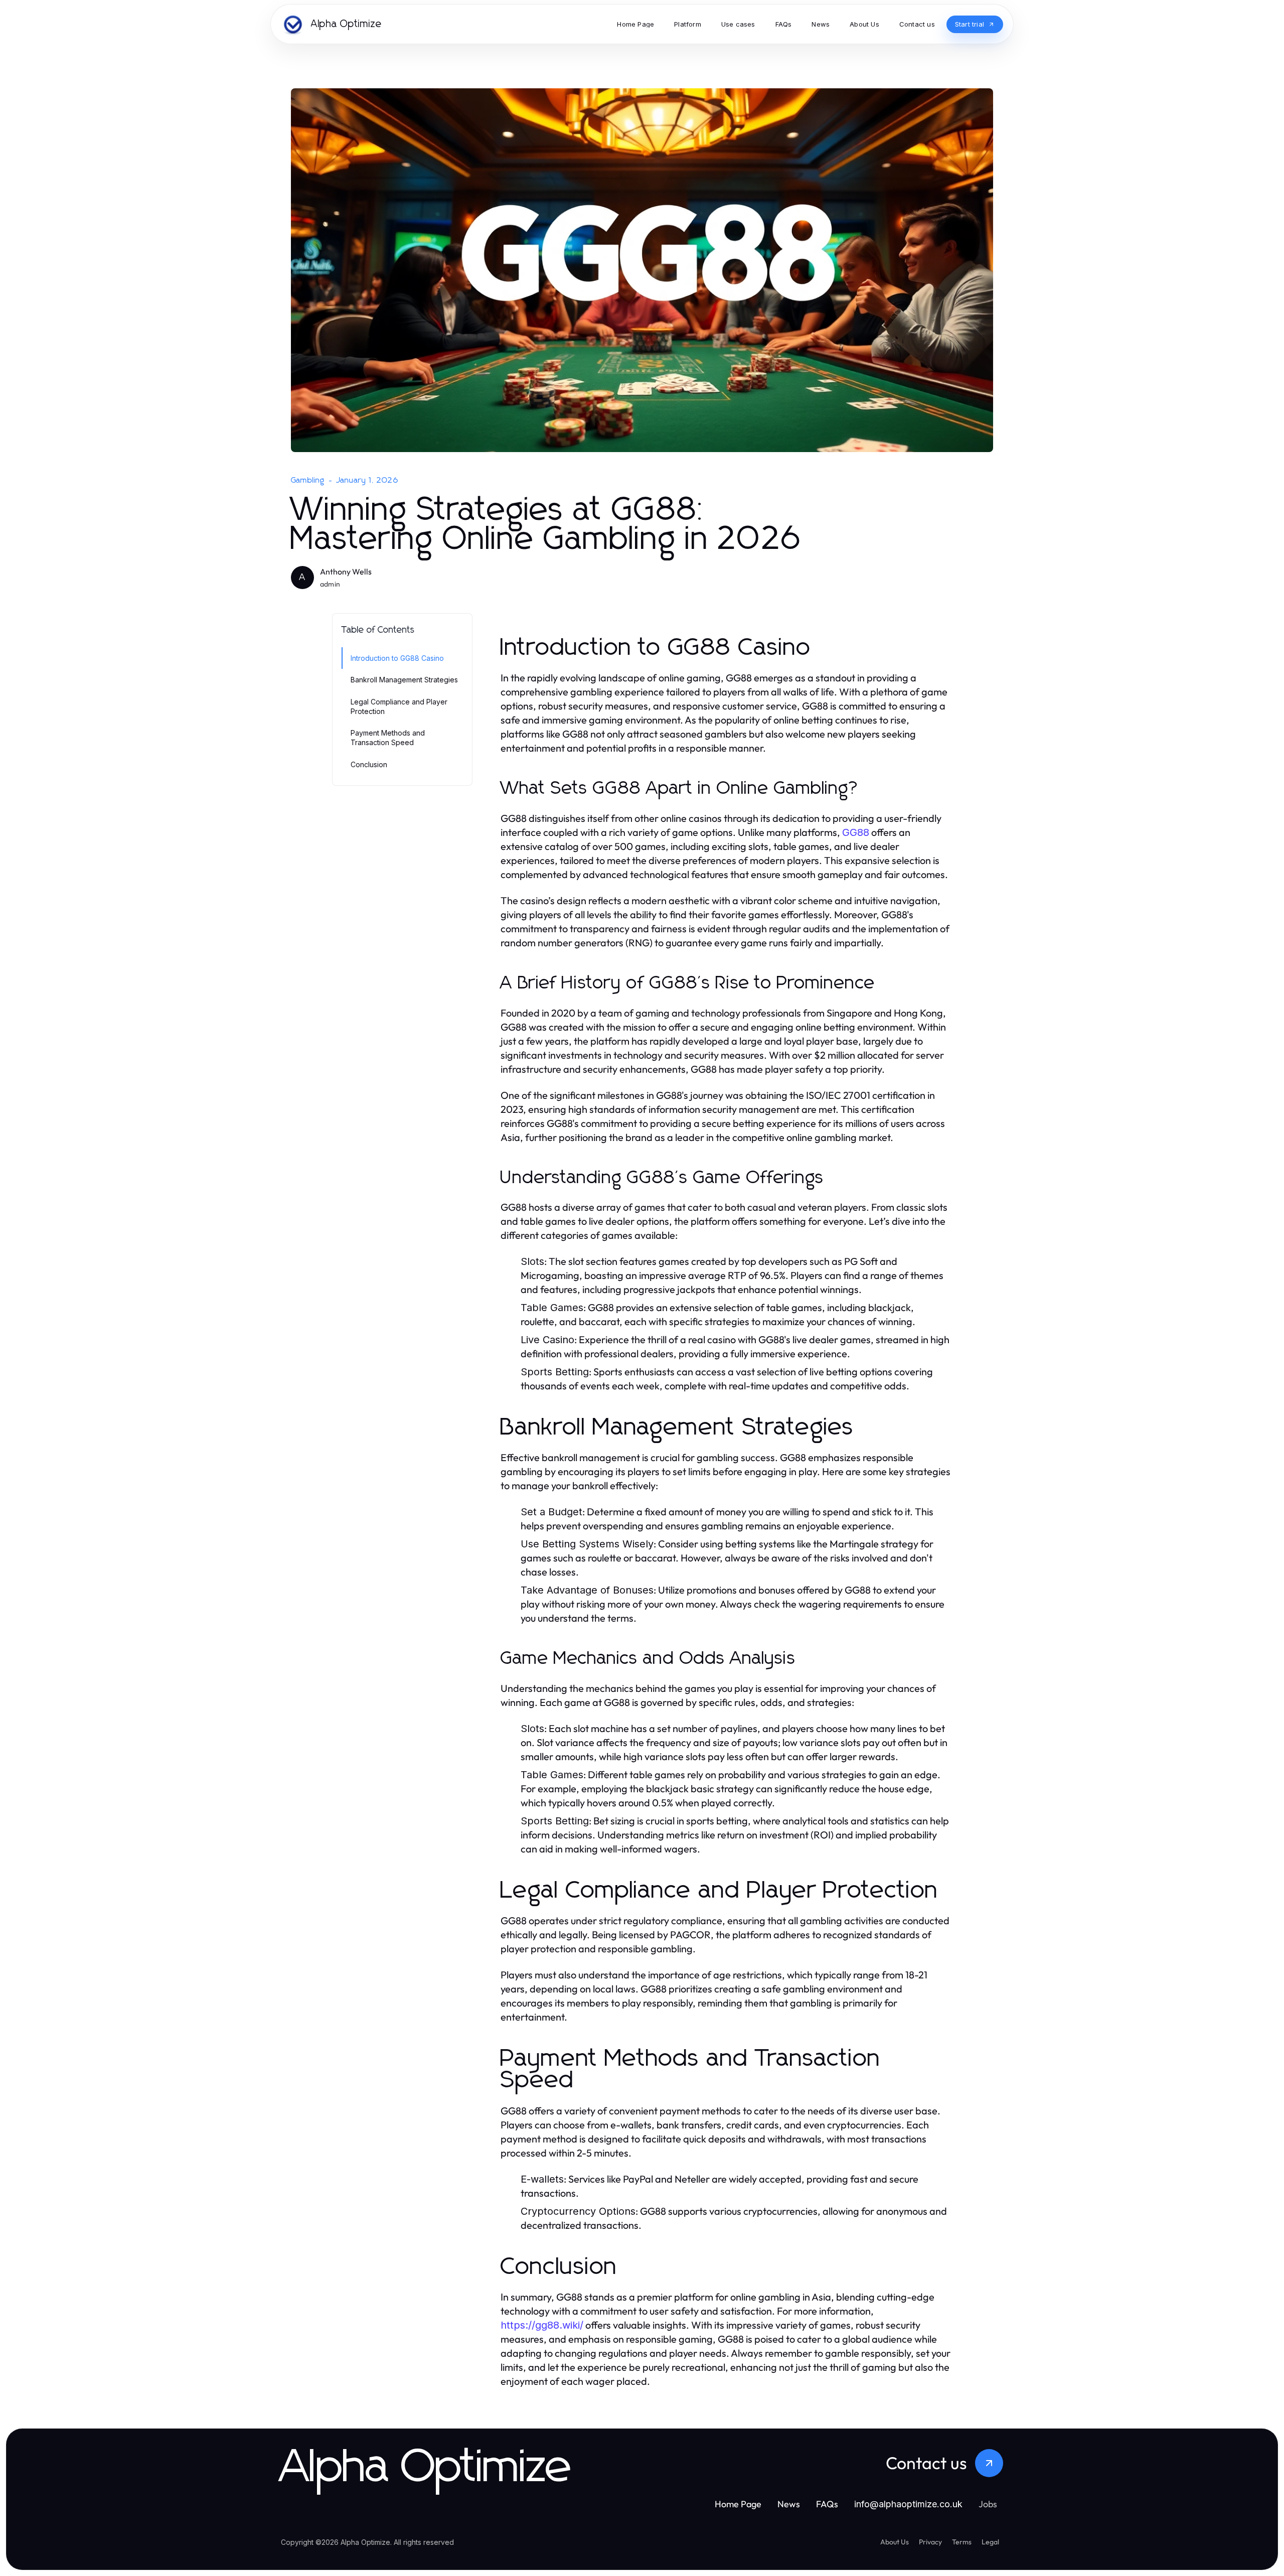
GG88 (856, 832)
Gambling (308, 480)
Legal (990, 2542)
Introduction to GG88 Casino (397, 658)
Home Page (738, 2504)
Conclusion (369, 764)
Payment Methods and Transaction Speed (388, 738)
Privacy (930, 2542)
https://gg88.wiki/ (542, 2325)
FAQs (827, 2504)
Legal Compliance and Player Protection (399, 706)
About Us (895, 2542)
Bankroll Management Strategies (404, 680)
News (789, 2504)
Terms (962, 2542)
